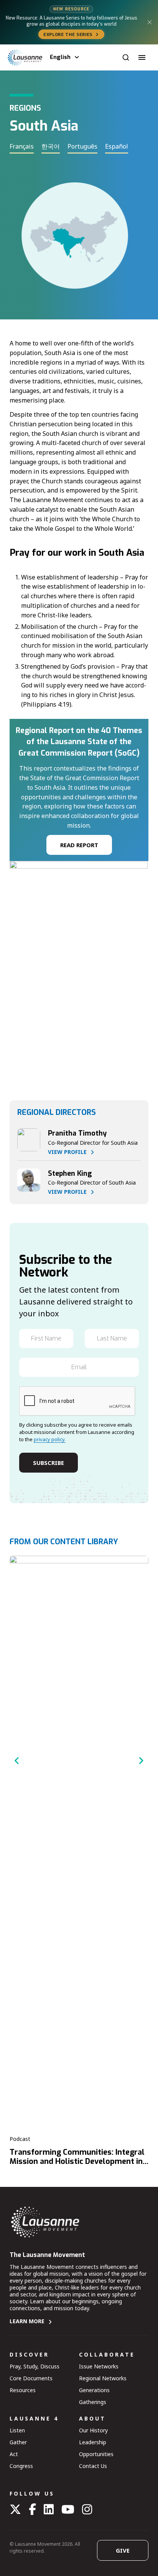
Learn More (27, 2321)
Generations (94, 2390)
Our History (93, 2430)
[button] (142, 57)
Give (123, 2550)
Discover (29, 2354)
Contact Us (93, 2466)
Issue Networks (99, 2366)
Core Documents (31, 2378)
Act (14, 2454)
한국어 (51, 146)
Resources (23, 2390)
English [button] (60, 57)
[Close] (150, 22)
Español (117, 146)
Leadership (93, 2442)
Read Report (79, 845)
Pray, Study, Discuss (35, 2366)
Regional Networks (103, 2378)
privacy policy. (50, 1439)
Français (22, 146)
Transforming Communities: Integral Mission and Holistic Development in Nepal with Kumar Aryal (77, 2162)
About (92, 2418)
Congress (21, 2466)
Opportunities (96, 2454)
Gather (18, 2442)
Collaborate (107, 2354)
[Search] (126, 57)
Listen (17, 2430)
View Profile (67, 1152)
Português (82, 146)
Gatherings (93, 2402)
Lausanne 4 (34, 2418)
